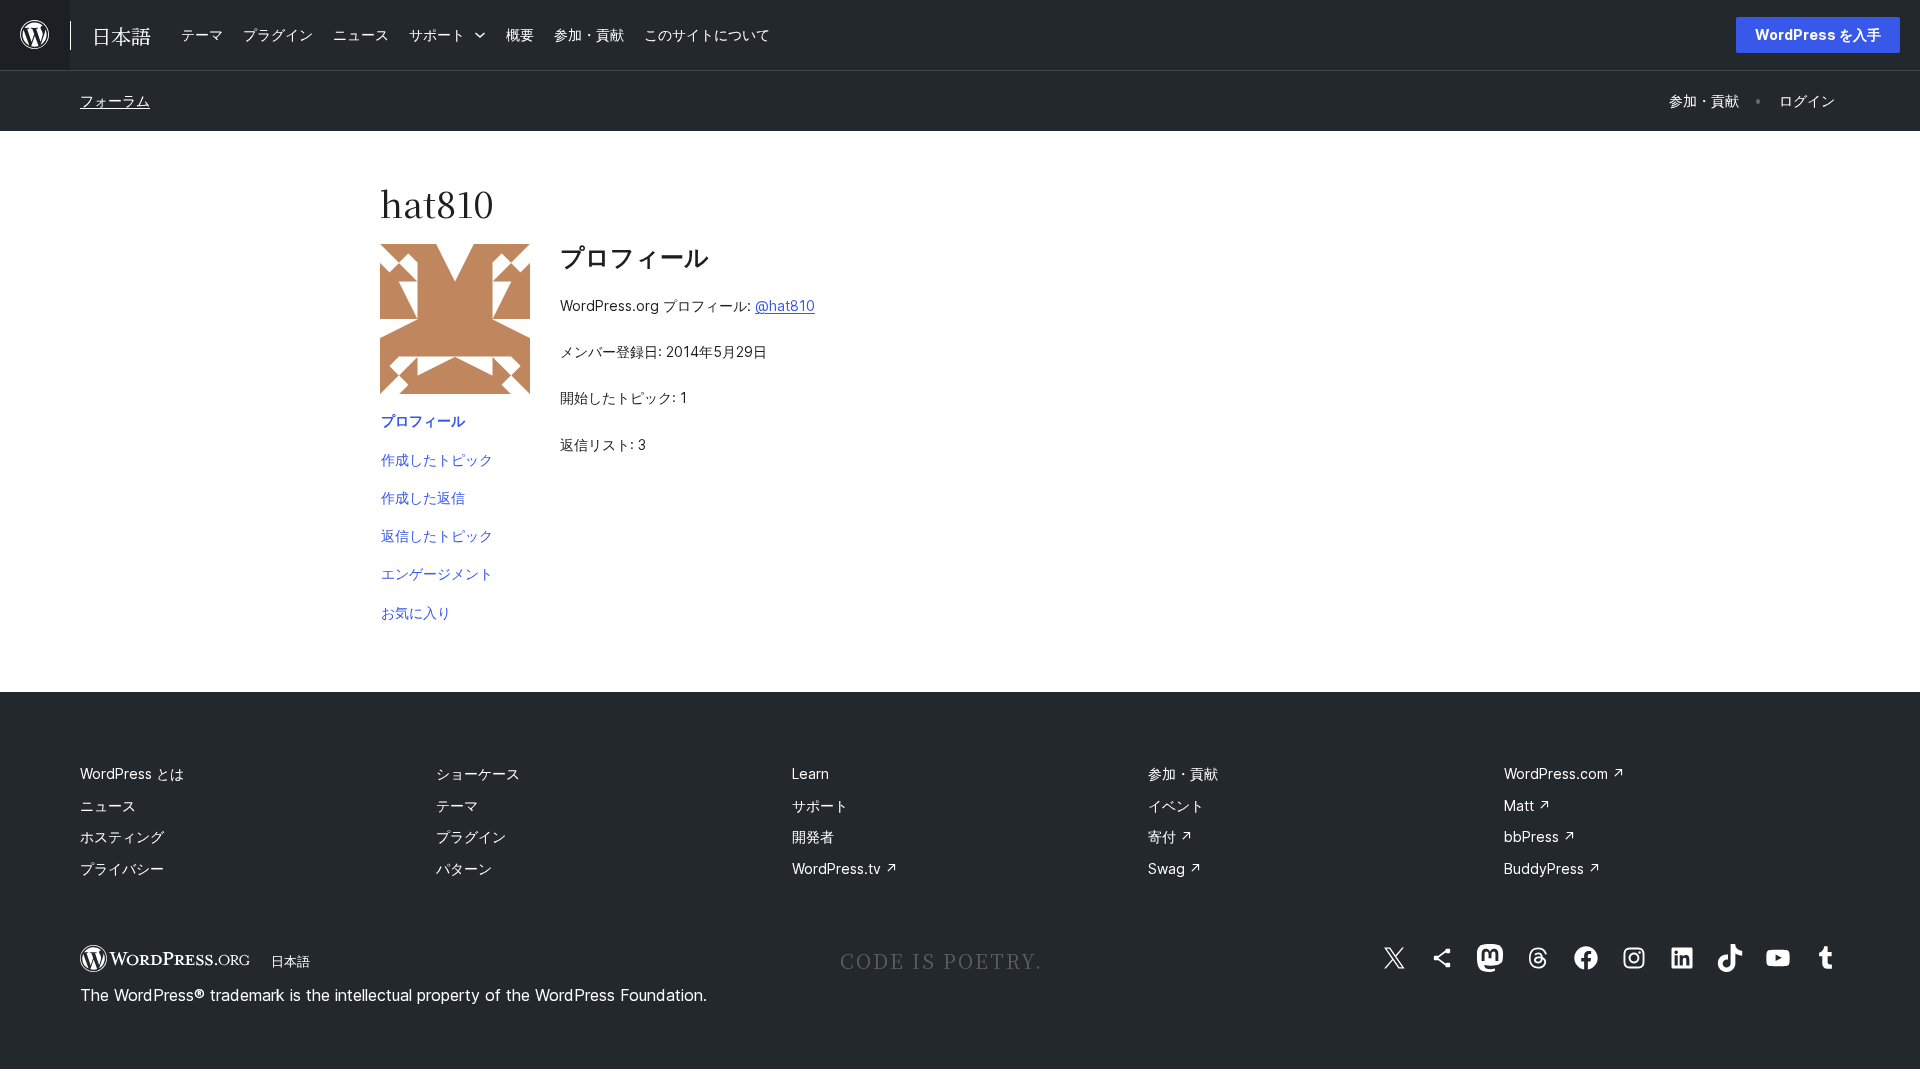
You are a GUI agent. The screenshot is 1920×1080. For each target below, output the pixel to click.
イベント (1176, 805)
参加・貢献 (1183, 773)
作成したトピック (437, 459)
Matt (1527, 805)
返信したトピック (437, 535)
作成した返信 (423, 497)
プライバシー (122, 868)
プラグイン (471, 836)
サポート (820, 805)
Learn (810, 773)
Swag (1175, 868)
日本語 (290, 961)
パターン (464, 868)
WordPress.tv (845, 868)
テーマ (457, 805)
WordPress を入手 (1818, 34)
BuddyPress (1552, 868)
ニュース (108, 805)
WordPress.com (1564, 773)
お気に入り (416, 612)
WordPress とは (132, 773)
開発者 (813, 836)
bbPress (1540, 836)
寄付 (1170, 836)
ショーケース (478, 773)
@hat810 (785, 305)
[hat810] (455, 323)
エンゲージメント (437, 573)
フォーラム (115, 100)
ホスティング (122, 836)
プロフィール (423, 420)
